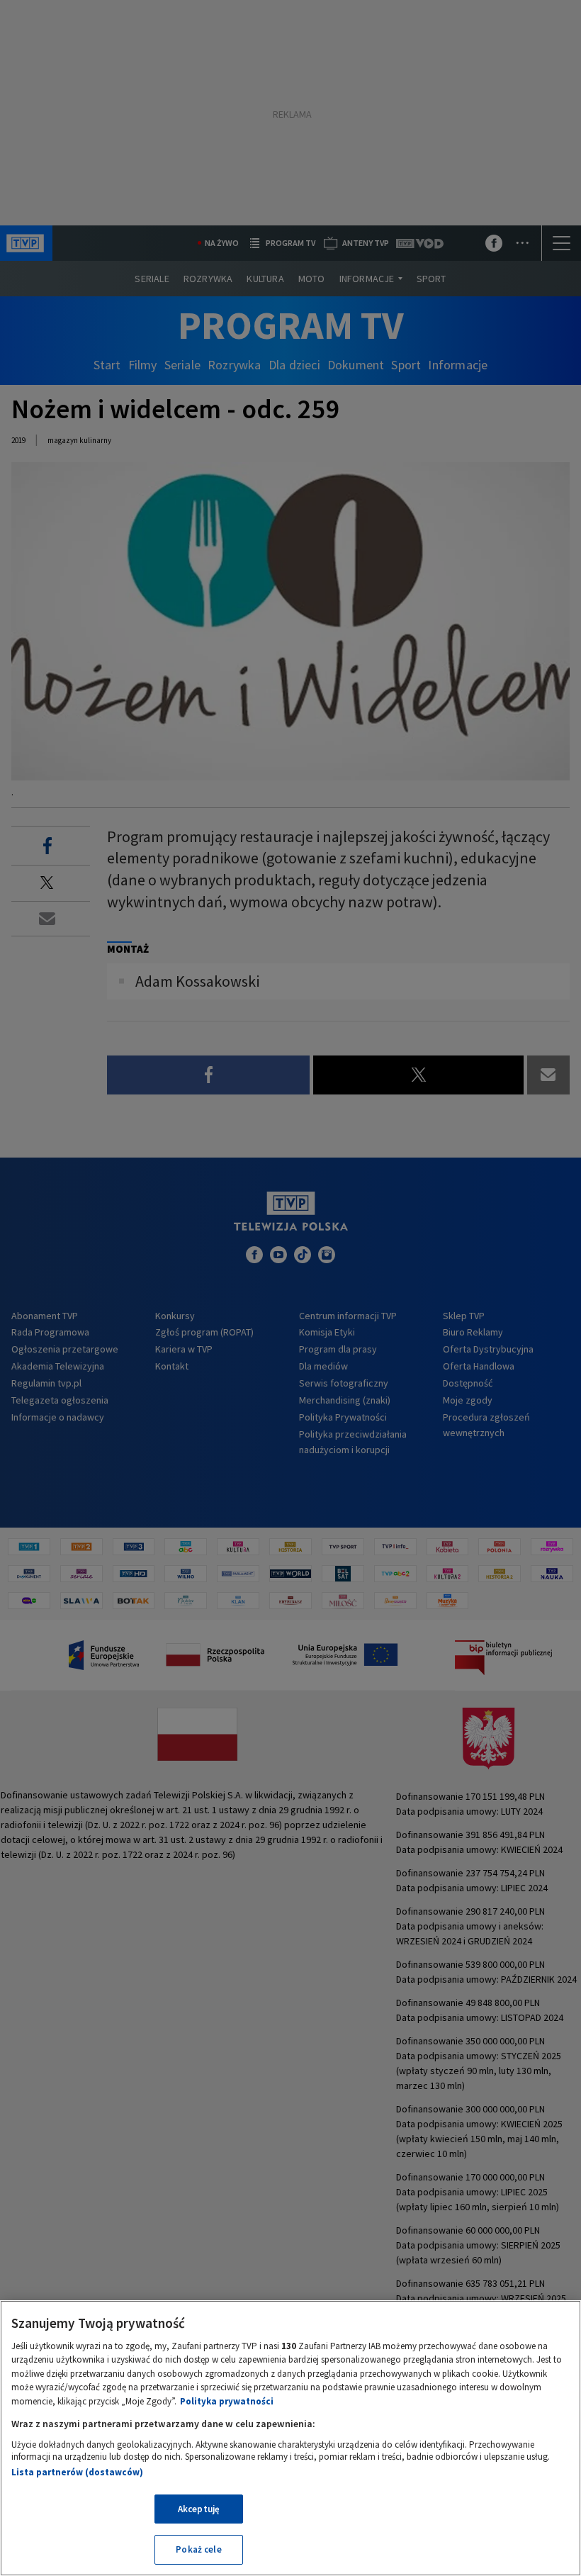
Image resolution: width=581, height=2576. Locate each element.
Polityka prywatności (227, 2401)
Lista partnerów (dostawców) (77, 2472)
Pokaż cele (198, 2549)
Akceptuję (199, 2509)
